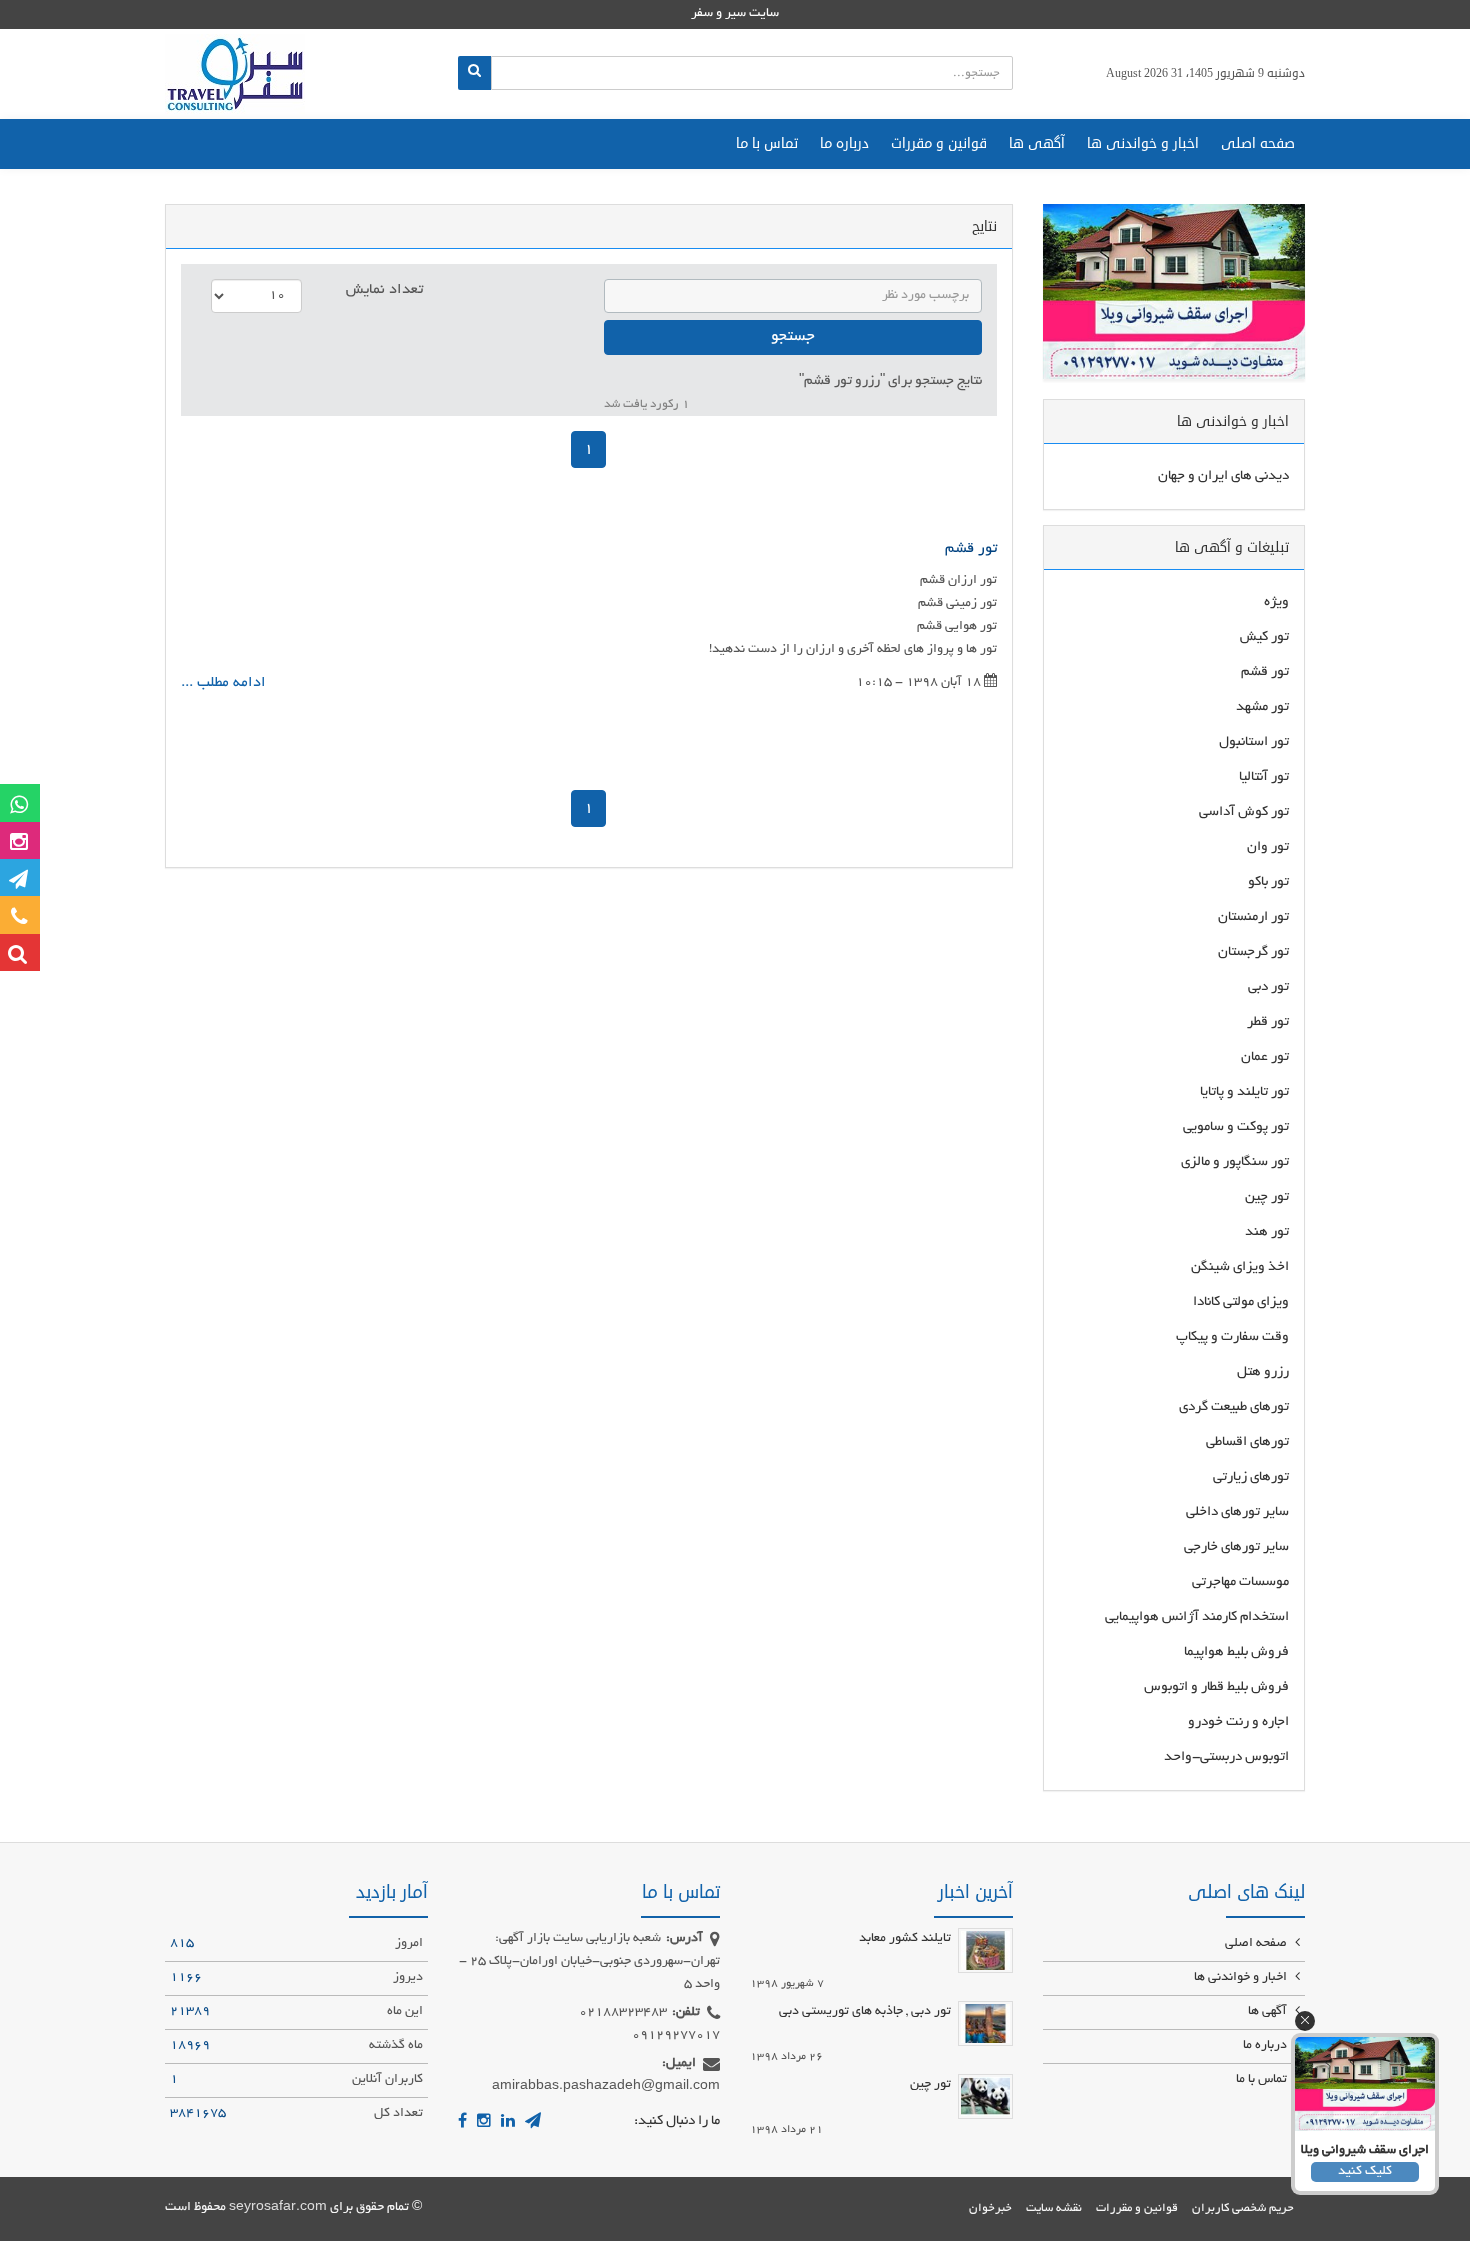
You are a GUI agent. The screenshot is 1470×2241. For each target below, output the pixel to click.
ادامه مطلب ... (223, 683)
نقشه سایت (1054, 2208)
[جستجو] (474, 73)
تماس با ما (767, 143)
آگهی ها (1037, 143)
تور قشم (971, 549)
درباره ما (844, 143)
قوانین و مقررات (939, 143)
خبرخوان (990, 2208)
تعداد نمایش (384, 290)
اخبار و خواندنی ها (1143, 143)
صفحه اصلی (1258, 143)
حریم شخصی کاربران (1243, 2208)
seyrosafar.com (278, 2208)
